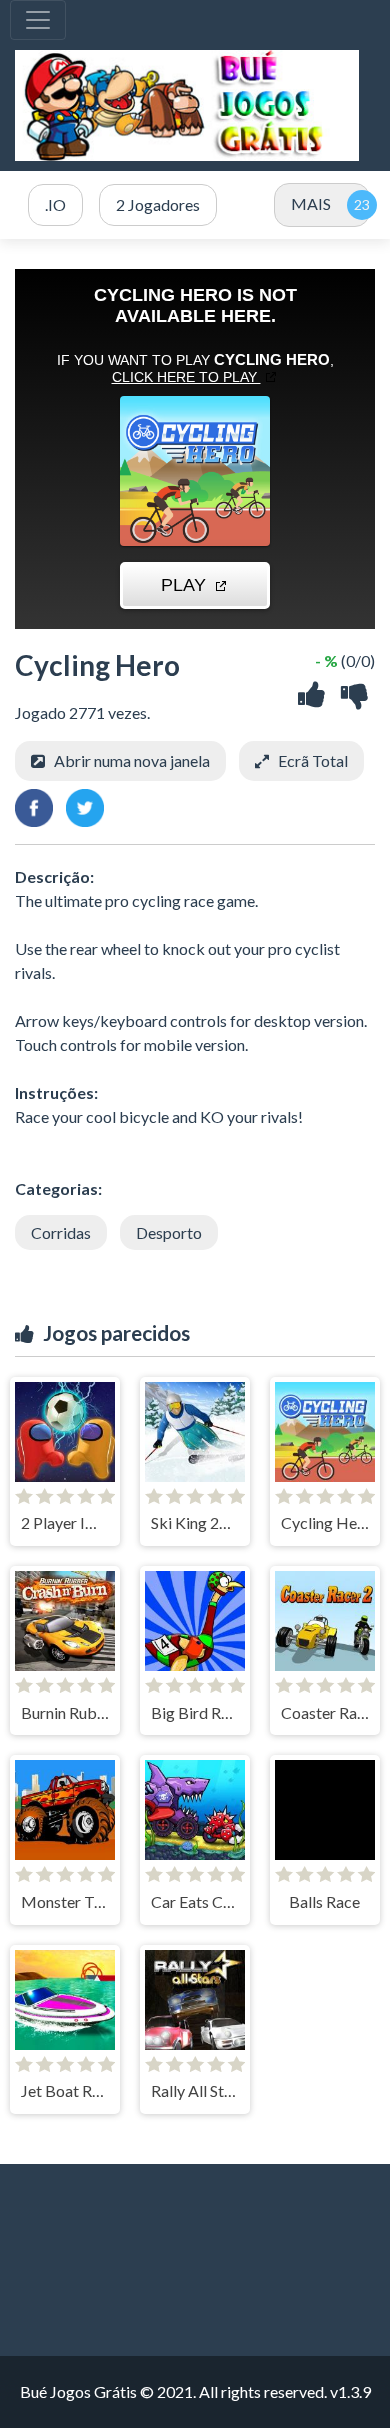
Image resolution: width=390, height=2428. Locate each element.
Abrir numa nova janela (132, 760)
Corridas (61, 1232)
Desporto (169, 1232)
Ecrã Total (313, 760)
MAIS (311, 203)
